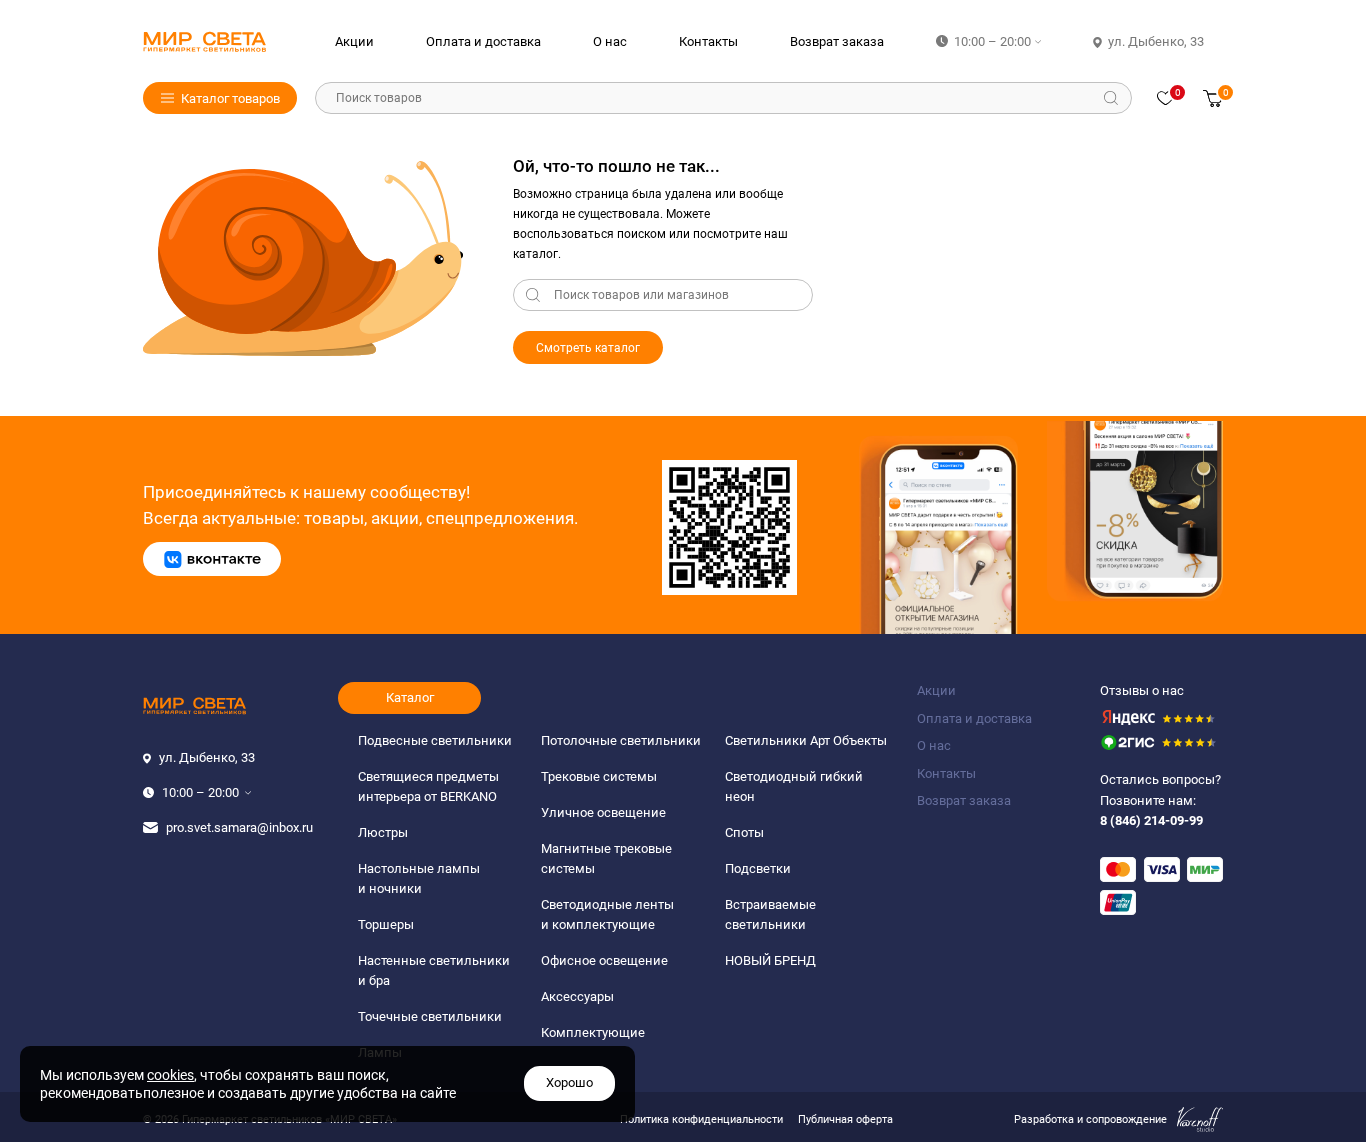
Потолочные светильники (621, 740)
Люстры (383, 832)
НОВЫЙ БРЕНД (770, 960)
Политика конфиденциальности (701, 1119)
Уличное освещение (603, 812)
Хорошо (569, 1082)
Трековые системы (599, 776)
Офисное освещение (604, 960)
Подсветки (758, 868)
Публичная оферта (845, 1119)
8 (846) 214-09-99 (1151, 820)
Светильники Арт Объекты (806, 740)
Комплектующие (593, 1032)
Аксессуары (577, 996)
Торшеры (386, 924)
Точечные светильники (430, 1016)
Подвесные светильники (435, 740)
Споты (744, 832)
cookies (170, 1075)
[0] (1165, 98)
